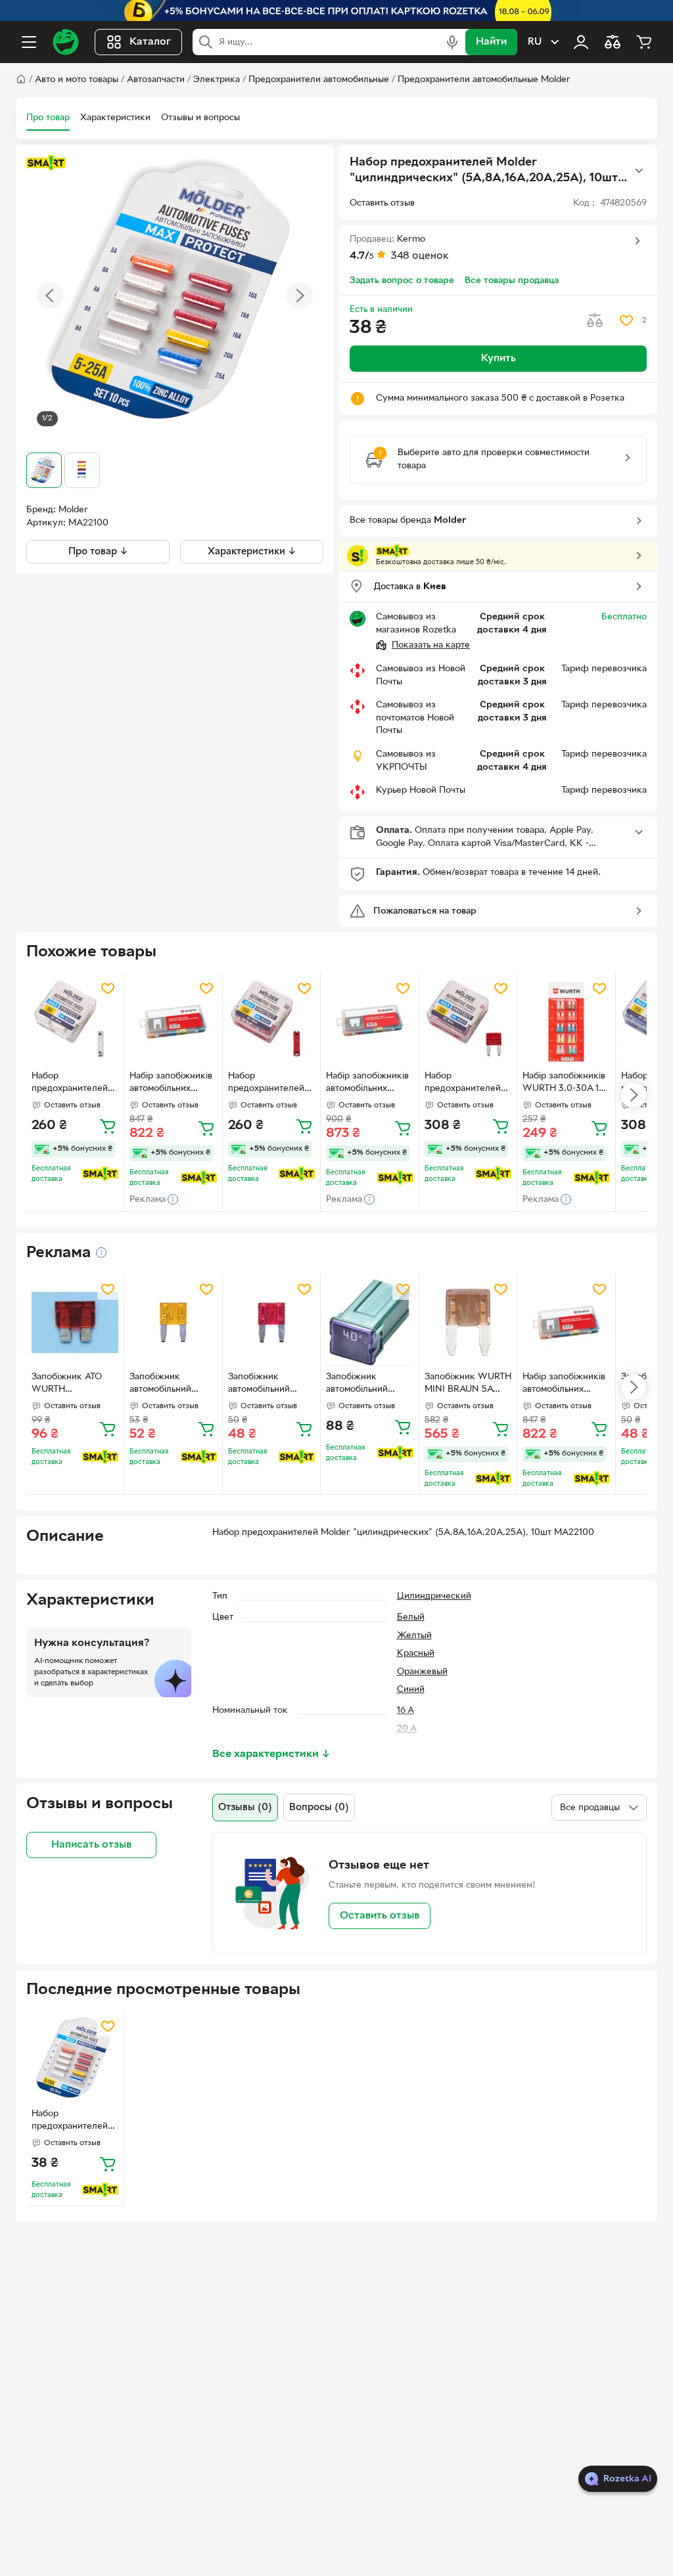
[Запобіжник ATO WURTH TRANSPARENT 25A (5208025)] (75, 1322)
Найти (491, 42)
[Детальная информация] (101, 1253)
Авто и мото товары (77, 80)
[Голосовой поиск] (452, 42)
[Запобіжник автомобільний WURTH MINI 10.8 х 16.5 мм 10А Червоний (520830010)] (271, 1322)
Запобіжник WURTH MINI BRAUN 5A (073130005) (468, 1385)
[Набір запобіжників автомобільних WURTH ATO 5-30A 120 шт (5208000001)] (369, 1021)
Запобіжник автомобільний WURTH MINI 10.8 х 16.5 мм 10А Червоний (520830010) (270, 1385)
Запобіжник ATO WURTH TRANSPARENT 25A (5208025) (74, 1385)
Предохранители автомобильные (319, 80)
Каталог (150, 42)
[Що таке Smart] (46, 163)
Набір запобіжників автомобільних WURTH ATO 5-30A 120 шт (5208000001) (367, 1084)
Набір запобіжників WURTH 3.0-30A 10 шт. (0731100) (564, 1084)
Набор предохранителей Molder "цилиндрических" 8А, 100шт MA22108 (74, 1084)
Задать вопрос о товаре (402, 281)
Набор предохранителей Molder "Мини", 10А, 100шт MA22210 (463, 1084)
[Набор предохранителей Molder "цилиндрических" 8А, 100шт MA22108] (75, 1021)
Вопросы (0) (319, 1808)
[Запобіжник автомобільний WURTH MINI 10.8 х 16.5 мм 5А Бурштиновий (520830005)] (173, 1322)
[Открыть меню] (29, 42)
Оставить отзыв (380, 1916)
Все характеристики (271, 1754)
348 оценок (420, 256)
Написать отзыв (91, 1845)
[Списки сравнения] (613, 42)
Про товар (48, 118)
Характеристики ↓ (252, 552)
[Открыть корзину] (644, 42)
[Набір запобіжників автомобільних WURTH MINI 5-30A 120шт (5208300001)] (173, 1021)
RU (535, 42)
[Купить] (108, 1126)
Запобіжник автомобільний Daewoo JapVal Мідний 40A (358, 1385)
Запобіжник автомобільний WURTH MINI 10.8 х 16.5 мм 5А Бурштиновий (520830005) (171, 1385)
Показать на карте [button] (431, 645)
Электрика (217, 80)
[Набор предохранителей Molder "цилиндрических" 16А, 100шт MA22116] (271, 1021)
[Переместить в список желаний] (626, 321)
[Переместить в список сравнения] (595, 321)
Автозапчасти (156, 80)
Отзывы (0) (245, 1808)
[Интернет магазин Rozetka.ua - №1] (66, 42)
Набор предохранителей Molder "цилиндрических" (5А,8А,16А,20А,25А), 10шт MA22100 (72, 2121)
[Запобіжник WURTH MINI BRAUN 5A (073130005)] (468, 1322)
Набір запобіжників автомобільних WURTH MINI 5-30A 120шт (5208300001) (172, 1084)
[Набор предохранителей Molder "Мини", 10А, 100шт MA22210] (468, 1021)
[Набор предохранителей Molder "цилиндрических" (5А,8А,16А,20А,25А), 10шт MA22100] (75, 2059)
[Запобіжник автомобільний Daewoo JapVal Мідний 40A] (369, 1322)
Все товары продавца (512, 281)
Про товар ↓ (98, 552)
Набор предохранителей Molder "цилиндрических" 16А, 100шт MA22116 (271, 1084)
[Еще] (639, 171)
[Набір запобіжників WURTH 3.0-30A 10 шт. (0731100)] (566, 1021)
